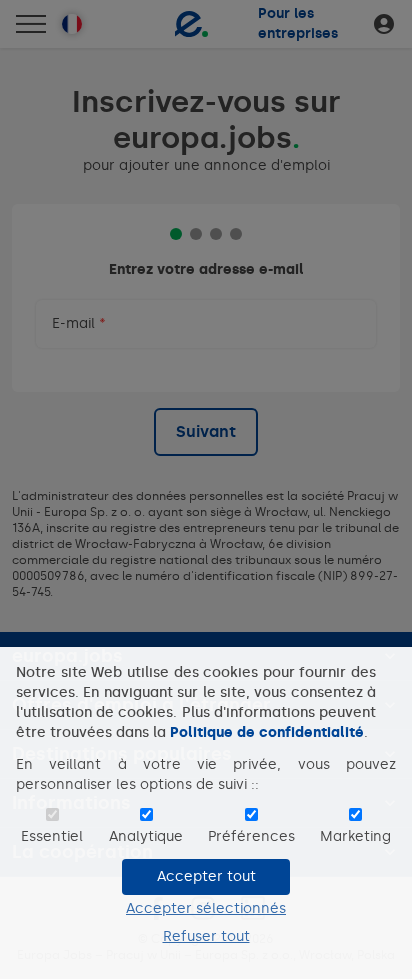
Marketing (355, 836)
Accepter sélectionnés (206, 908)
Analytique (146, 836)
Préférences (251, 836)
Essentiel (52, 836)
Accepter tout (206, 876)
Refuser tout (206, 936)
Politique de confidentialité (267, 732)
